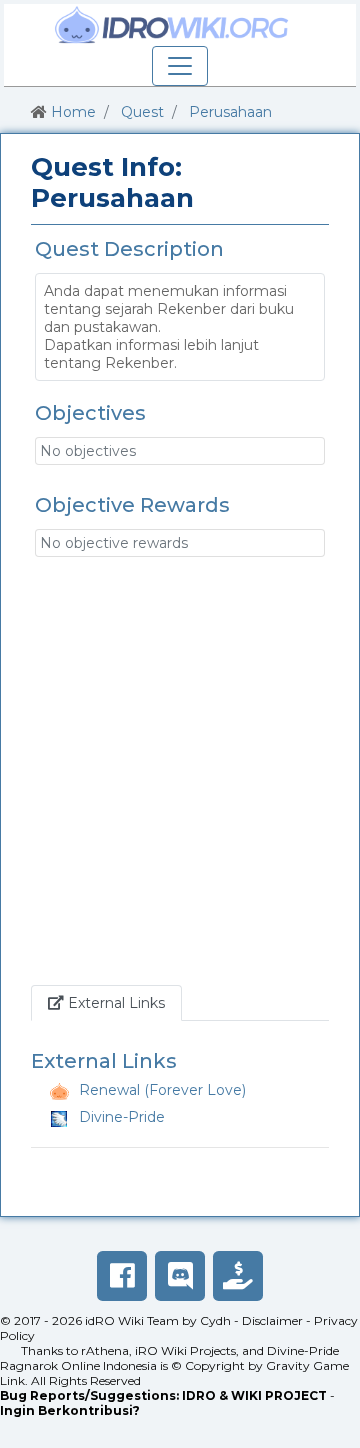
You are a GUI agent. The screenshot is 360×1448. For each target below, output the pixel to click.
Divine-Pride (122, 1117)
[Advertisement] (180, 781)
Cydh (215, 1320)
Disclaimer (272, 1320)
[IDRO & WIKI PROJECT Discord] (180, 1276)
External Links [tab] (123, 1002)
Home (73, 112)
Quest (142, 112)
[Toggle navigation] (180, 66)
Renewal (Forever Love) (162, 1090)
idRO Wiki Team (132, 1320)
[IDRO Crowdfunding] (238, 1276)
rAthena (105, 1350)
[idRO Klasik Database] (172, 25)
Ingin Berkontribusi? (70, 1410)
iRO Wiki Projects (185, 1350)
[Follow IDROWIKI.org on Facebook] (122, 1276)
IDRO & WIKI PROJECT (254, 1395)
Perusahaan (230, 112)
